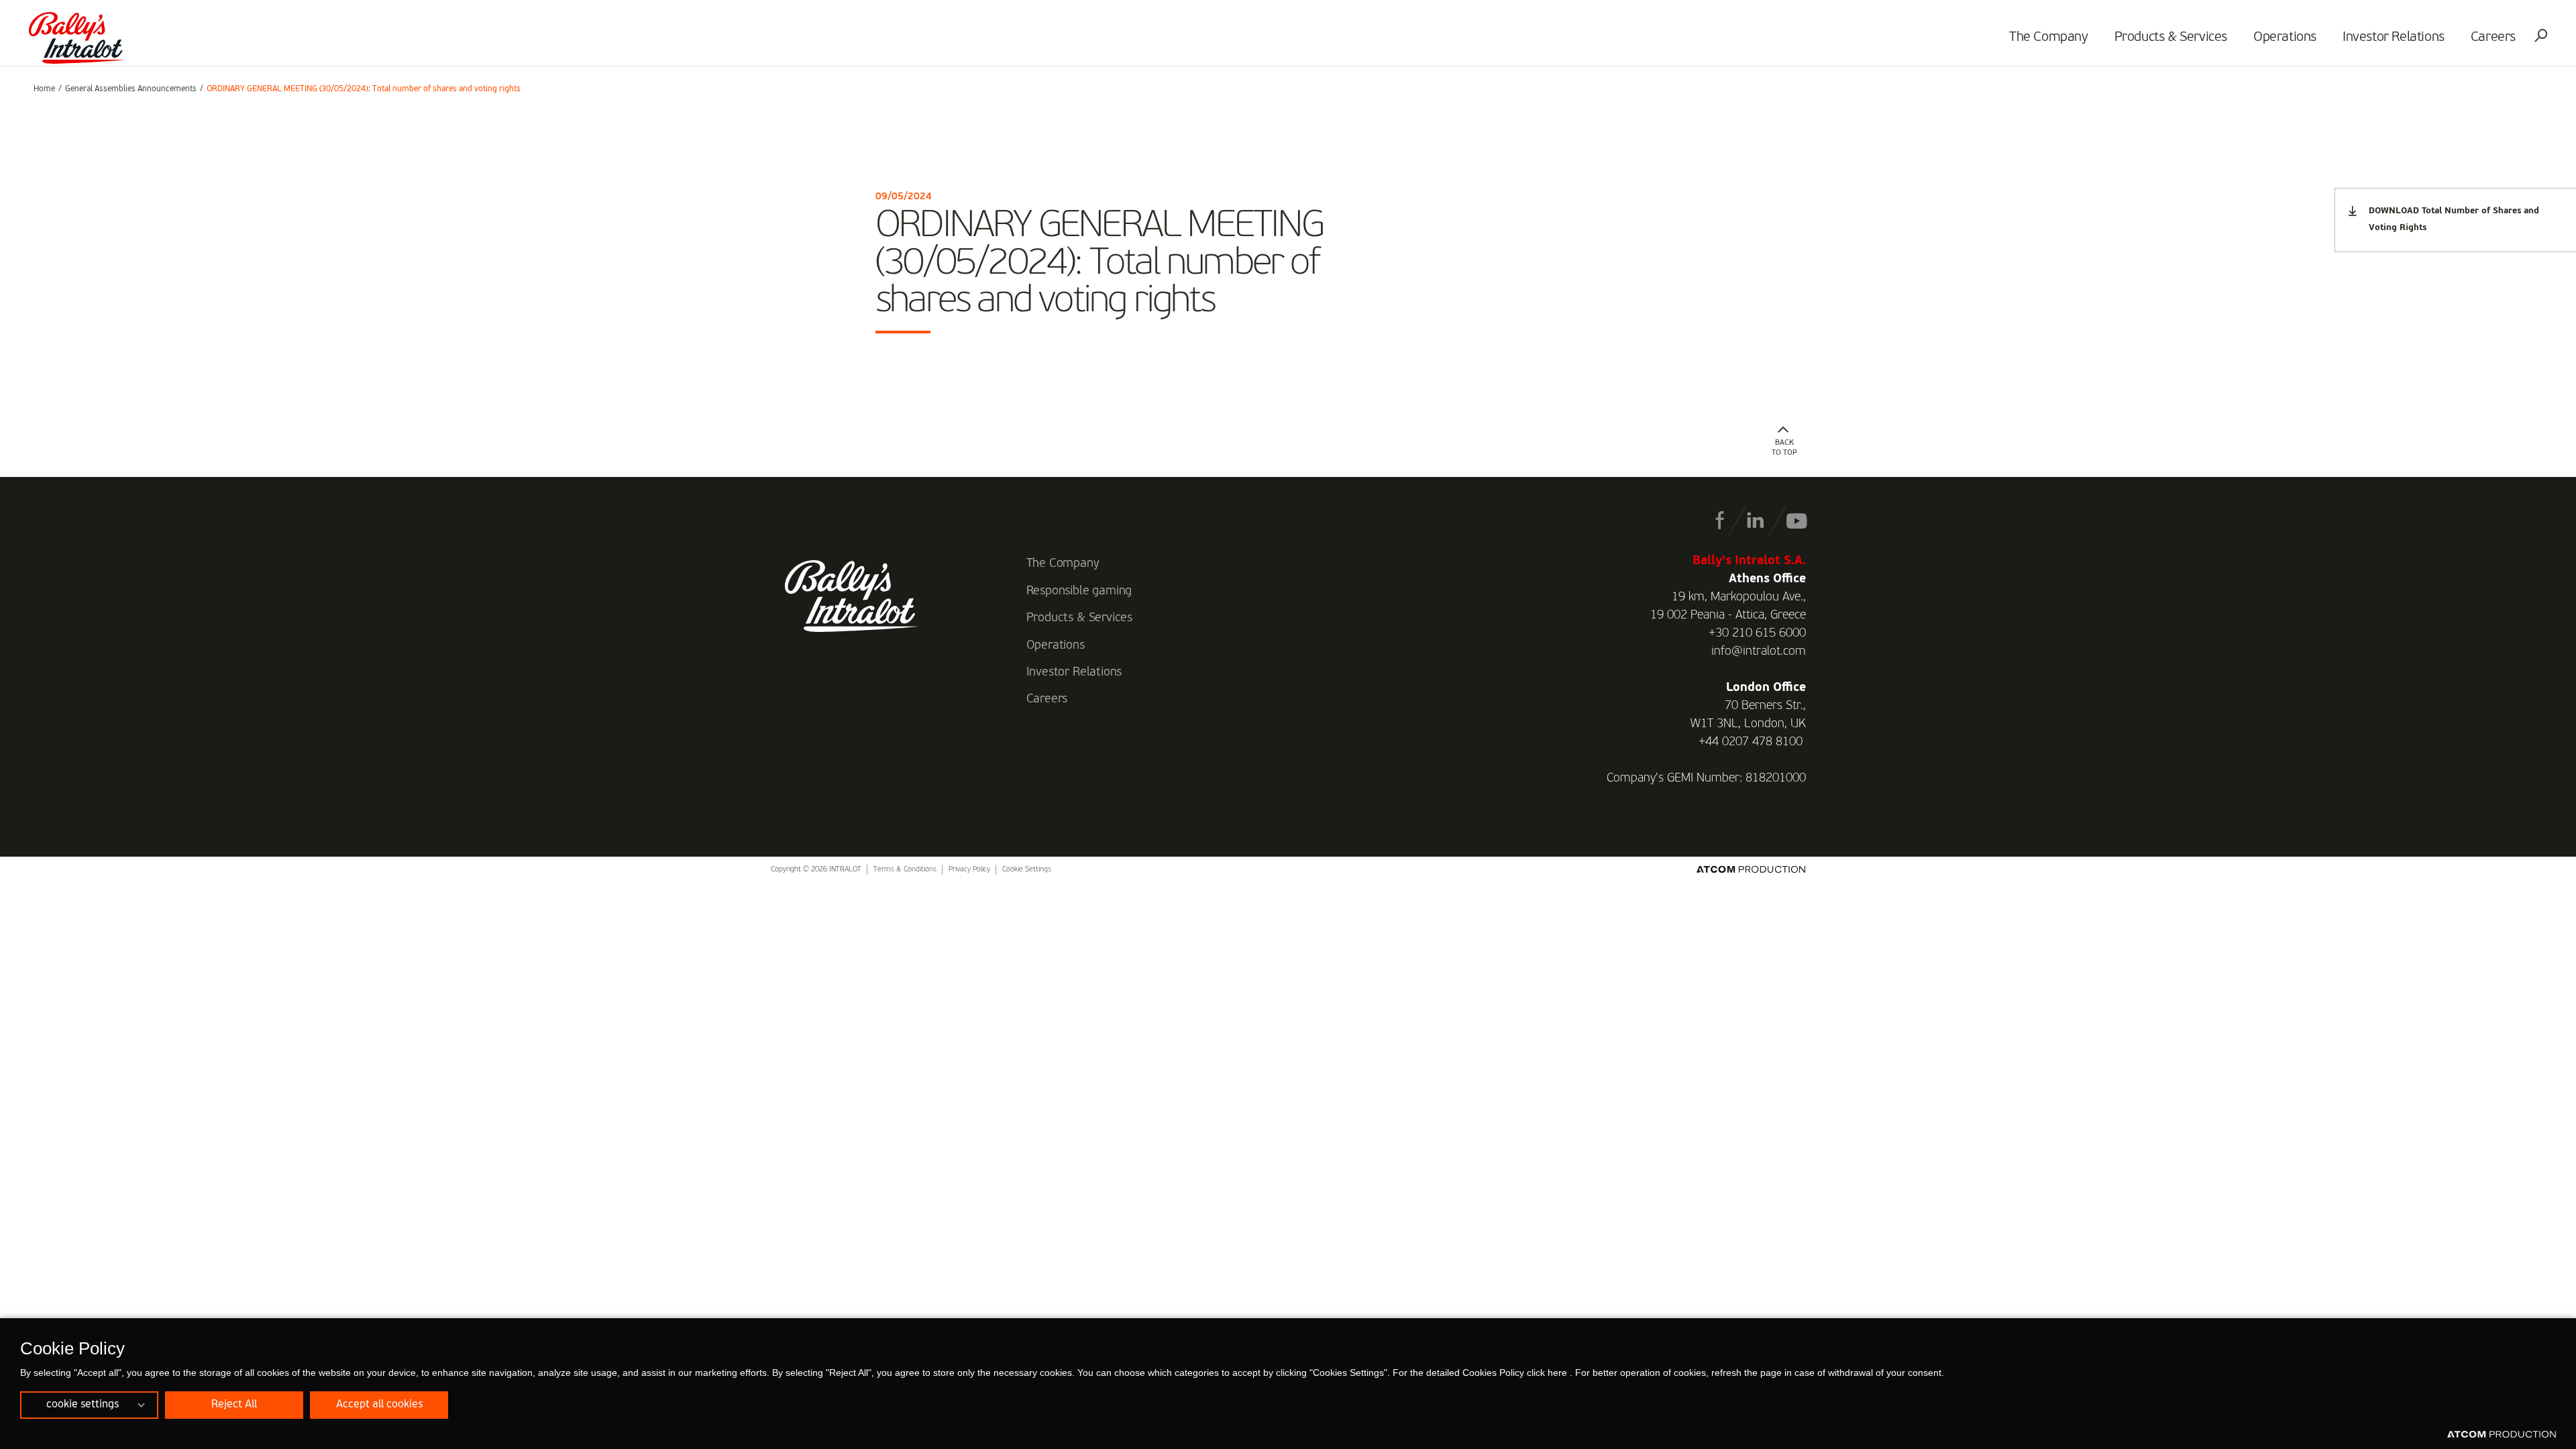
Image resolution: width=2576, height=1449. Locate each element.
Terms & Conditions (905, 870)
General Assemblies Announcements (131, 89)
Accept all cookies (379, 1405)
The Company (2049, 38)
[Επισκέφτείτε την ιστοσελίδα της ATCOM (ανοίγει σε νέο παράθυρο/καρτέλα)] (2502, 1435)
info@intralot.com (1759, 651)
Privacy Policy (969, 870)
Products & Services (2171, 38)
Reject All (234, 1405)
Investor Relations (2394, 38)
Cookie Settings (1027, 870)
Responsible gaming (1079, 591)
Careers (2493, 38)
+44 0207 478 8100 (1751, 742)
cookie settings (83, 1405)
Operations (2285, 38)
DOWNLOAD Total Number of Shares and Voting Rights (2454, 219)
